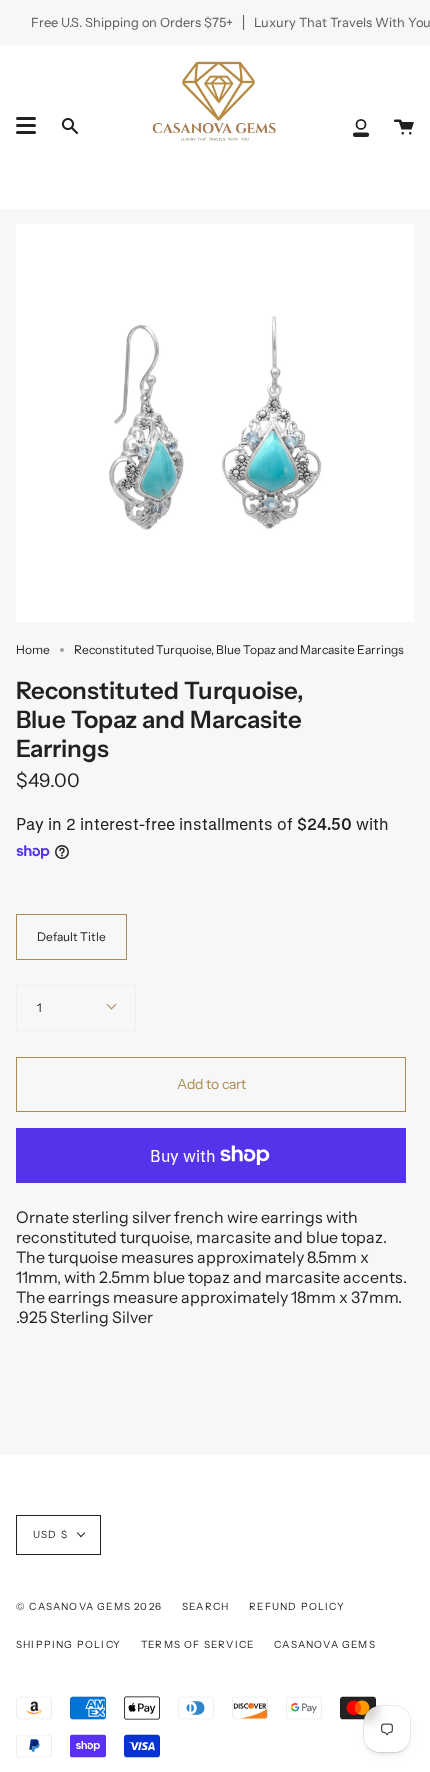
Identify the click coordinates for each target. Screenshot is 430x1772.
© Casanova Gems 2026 (89, 1606)
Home (33, 649)
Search (205, 1606)
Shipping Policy (68, 1644)
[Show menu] (26, 126)
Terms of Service (197, 1644)
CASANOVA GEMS (325, 1644)
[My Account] (361, 126)
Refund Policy (297, 1606)
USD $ (50, 1534)
